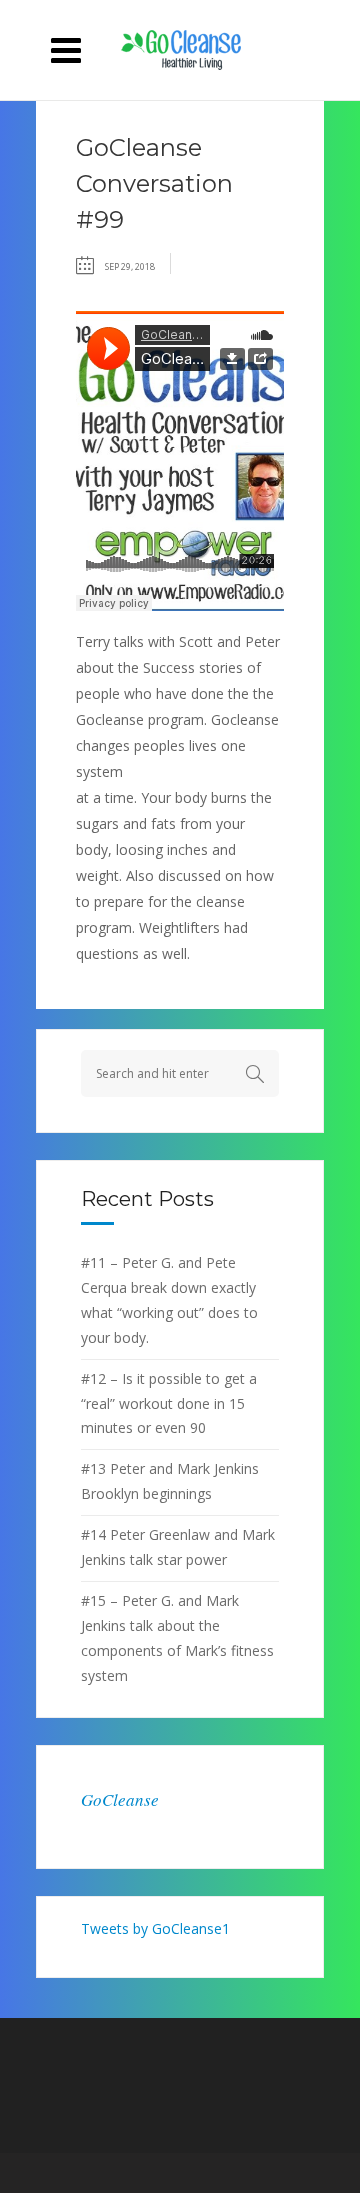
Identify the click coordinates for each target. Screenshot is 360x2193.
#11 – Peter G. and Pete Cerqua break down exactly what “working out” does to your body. (169, 1300)
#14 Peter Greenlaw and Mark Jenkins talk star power (178, 1547)
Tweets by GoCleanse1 (155, 1928)
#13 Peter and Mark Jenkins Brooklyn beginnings (170, 1481)
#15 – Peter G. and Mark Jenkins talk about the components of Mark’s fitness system (177, 1638)
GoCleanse (120, 1799)
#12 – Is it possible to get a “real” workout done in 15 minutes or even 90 (169, 1403)
